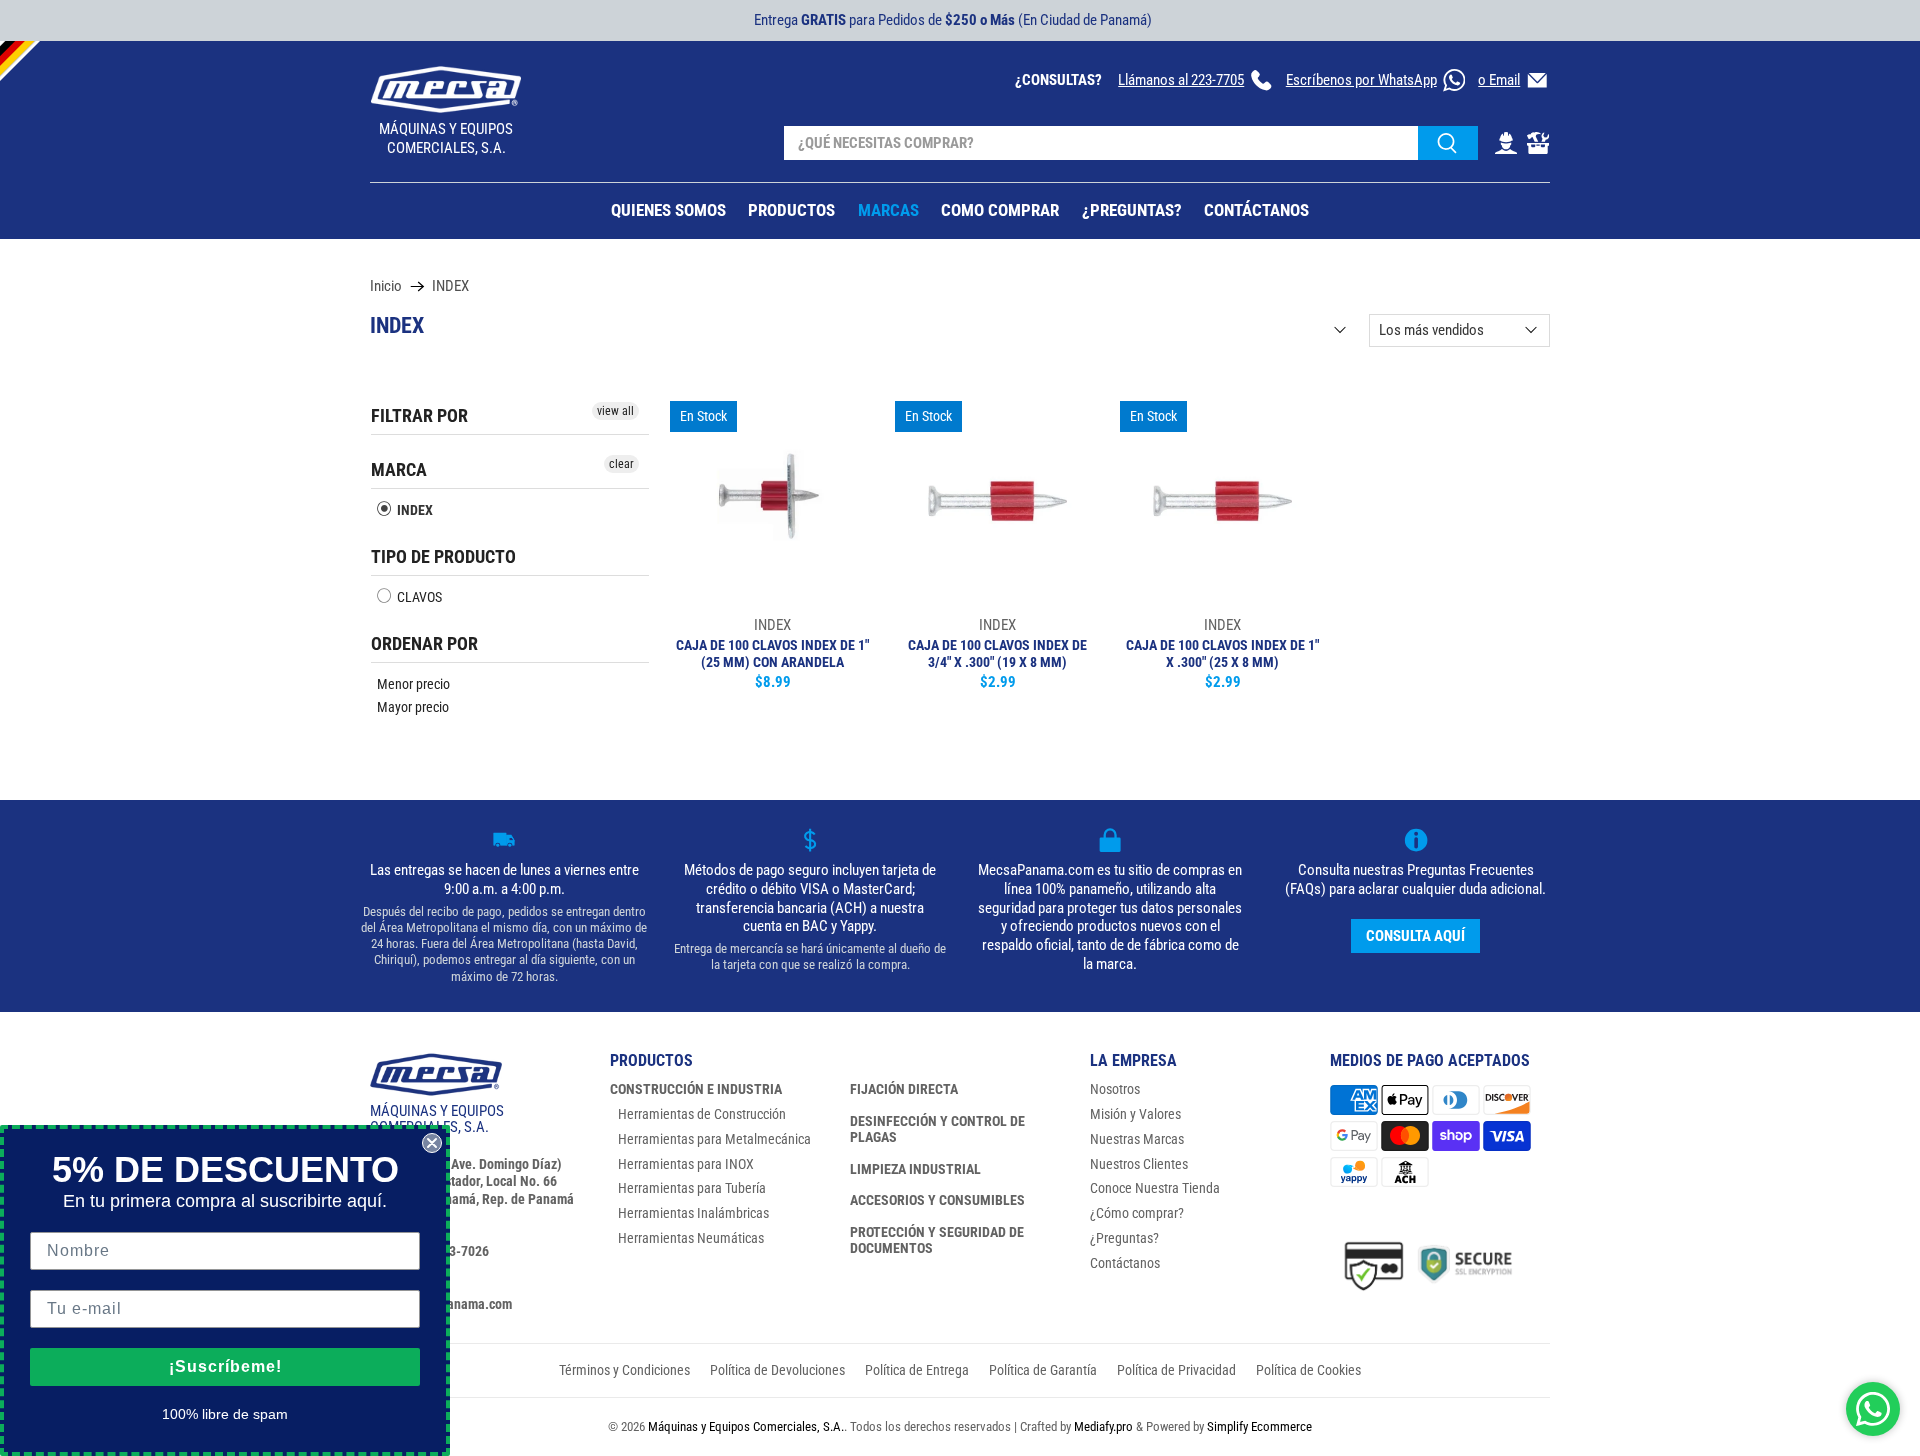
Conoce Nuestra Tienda (1155, 1188)
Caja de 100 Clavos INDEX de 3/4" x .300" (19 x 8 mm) (997, 653)
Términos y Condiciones (624, 1370)
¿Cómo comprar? (1137, 1213)
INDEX (450, 286)
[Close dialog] (432, 1143)
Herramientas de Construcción (702, 1114)
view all (615, 411)
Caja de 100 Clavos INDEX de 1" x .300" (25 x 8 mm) (1222, 653)
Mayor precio (413, 707)
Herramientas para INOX (686, 1164)
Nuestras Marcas (1137, 1139)
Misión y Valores (1135, 1114)
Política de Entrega (917, 1370)
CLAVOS (418, 597)
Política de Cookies (1308, 1370)
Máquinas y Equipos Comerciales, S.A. (746, 1426)
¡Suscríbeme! (225, 1366)
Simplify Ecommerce (1259, 1426)
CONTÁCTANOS (1256, 210)
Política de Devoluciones (777, 1370)
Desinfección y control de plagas (937, 1129)
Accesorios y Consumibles (937, 1200)
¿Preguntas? (1124, 1238)
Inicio (386, 286)
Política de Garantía (1043, 1370)
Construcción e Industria (696, 1089)
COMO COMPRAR (1000, 210)
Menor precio (413, 684)
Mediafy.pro (1103, 1426)
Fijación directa (904, 1089)
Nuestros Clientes (1139, 1164)
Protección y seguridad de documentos (937, 1240)
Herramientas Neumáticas (691, 1238)
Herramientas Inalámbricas (693, 1213)
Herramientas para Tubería (692, 1188)
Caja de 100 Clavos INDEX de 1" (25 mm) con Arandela (772, 653)
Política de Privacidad (1176, 1370)
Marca (399, 469)
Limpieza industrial (915, 1169)
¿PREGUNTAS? (1132, 210)
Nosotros (1115, 1089)
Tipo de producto (443, 556)
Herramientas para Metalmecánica (714, 1139)
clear (621, 464)
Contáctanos (1125, 1263)
